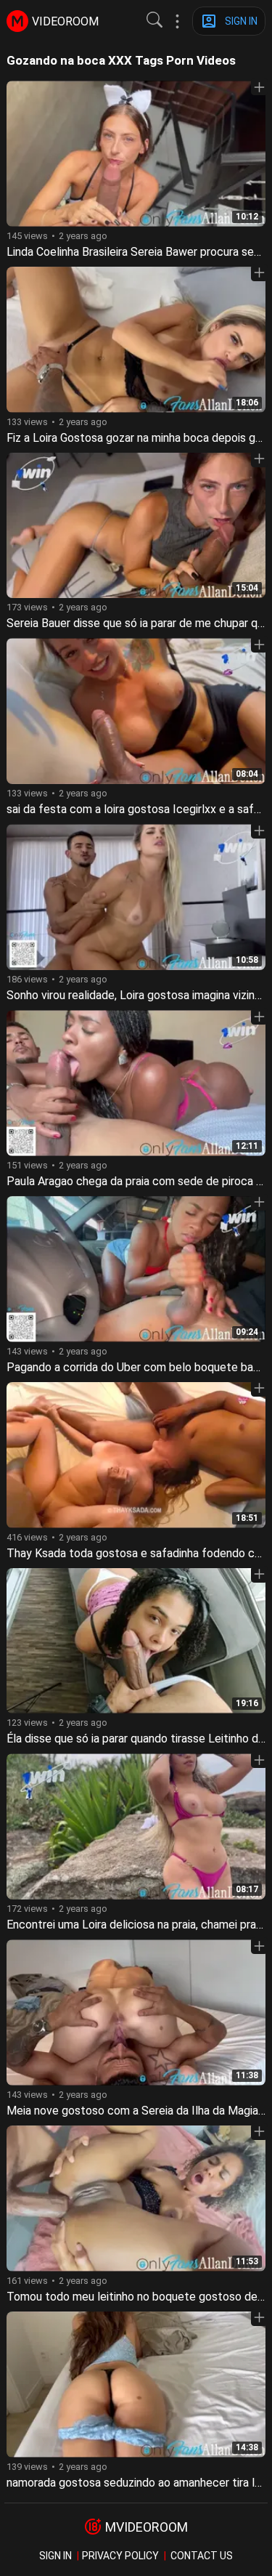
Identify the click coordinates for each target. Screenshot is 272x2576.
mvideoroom (147, 2527)
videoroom (65, 21)
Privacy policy (120, 2556)
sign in (55, 2556)
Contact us (202, 2556)
